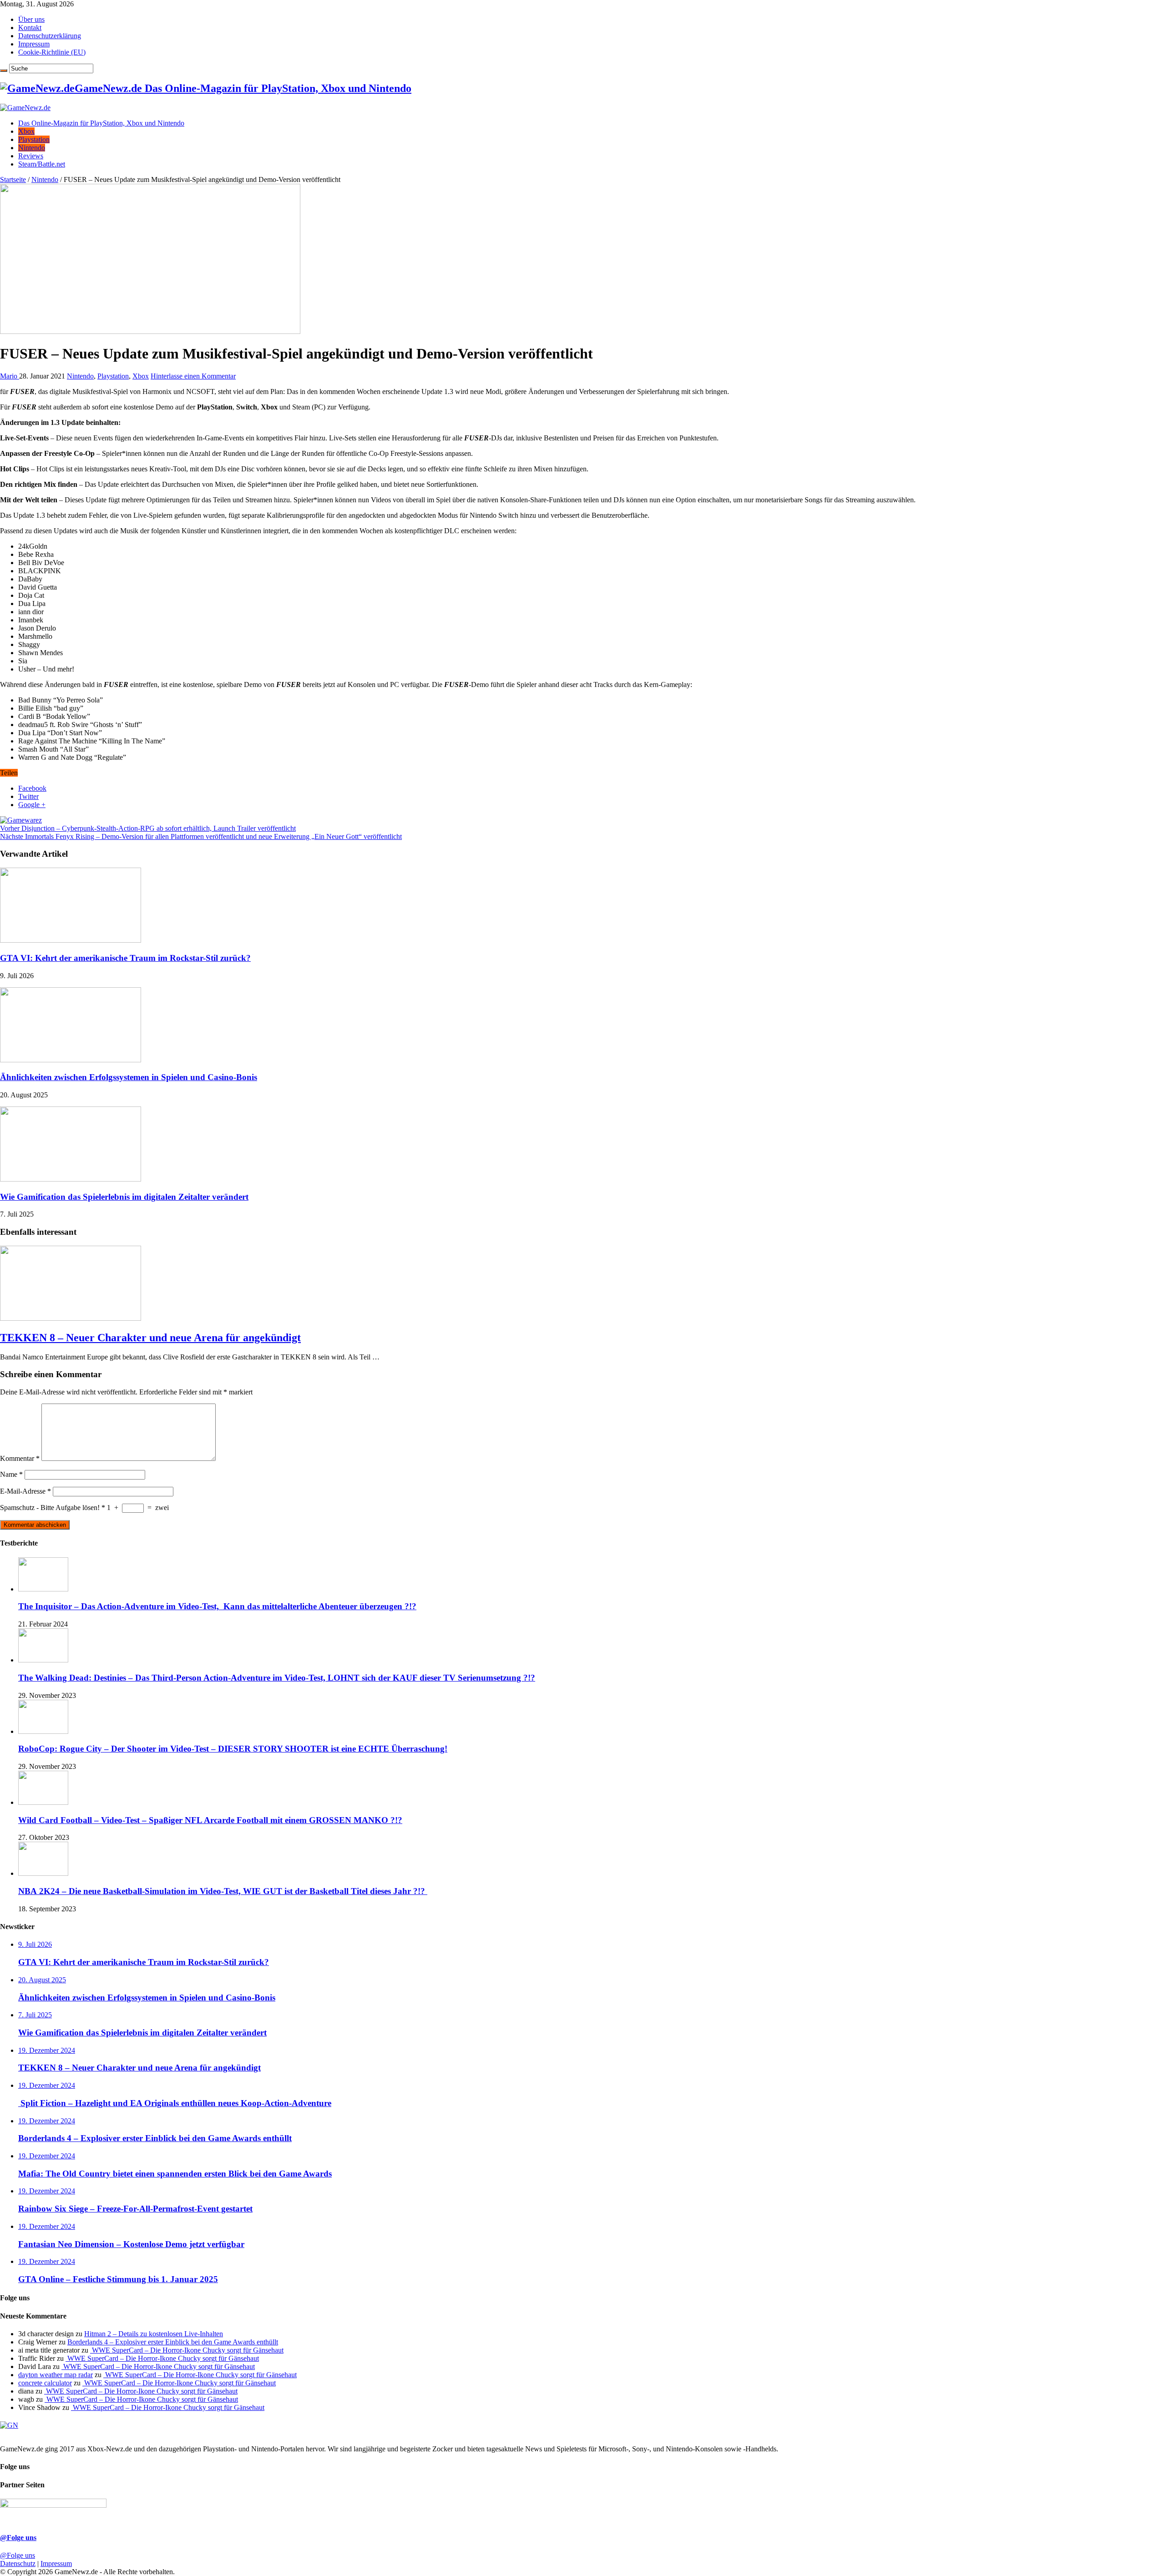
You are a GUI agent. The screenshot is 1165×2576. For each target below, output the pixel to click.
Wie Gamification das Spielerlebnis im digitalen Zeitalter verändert (124, 1197)
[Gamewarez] (21, 820)
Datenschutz (18, 2563)
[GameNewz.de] (25, 108)
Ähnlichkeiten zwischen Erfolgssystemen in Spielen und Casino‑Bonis (129, 1077)
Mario (10, 376)
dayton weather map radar (56, 2375)
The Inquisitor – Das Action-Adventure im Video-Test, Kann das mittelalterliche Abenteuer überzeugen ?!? (217, 1606)
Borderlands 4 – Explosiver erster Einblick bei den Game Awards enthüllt (173, 2342)
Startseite (13, 179)
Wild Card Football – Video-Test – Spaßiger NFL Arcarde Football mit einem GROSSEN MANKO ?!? (210, 1820)
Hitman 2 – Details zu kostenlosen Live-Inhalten (154, 2334)
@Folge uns (18, 2538)
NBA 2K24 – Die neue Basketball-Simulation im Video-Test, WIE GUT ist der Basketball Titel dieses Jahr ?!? (223, 1891)
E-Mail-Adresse (25, 1491)
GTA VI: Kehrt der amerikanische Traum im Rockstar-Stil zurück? (125, 958)
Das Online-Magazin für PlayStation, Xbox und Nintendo (101, 123)
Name (11, 1474)
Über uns (31, 19)
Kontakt (30, 28)
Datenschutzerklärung (50, 36)
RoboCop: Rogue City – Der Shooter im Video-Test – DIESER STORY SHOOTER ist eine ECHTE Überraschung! (233, 1749)
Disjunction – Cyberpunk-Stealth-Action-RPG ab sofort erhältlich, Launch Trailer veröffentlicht (148, 828)
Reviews (31, 156)
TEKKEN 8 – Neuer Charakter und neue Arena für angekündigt (150, 1338)
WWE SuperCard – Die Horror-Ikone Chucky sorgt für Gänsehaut (187, 2350)
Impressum (34, 44)
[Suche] (4, 71)
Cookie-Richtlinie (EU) (52, 52)
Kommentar (20, 1458)
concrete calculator (45, 2383)
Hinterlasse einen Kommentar (193, 376)
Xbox (26, 131)
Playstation (34, 139)
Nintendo (32, 148)
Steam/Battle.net (42, 164)
